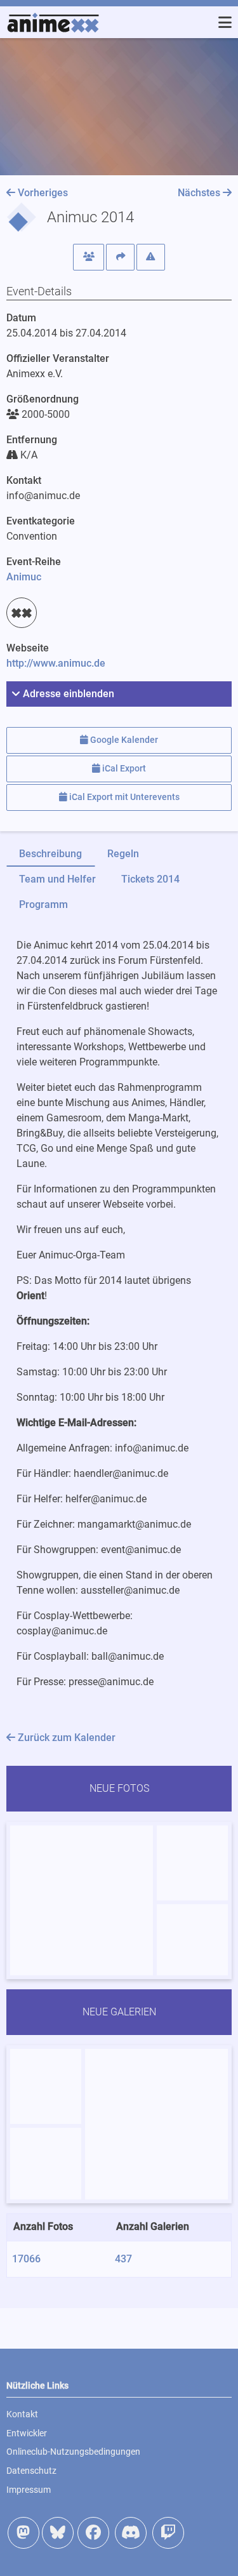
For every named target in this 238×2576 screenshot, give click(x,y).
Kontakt (22, 2414)
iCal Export (123, 769)
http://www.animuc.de (56, 663)
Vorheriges (42, 193)
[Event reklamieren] (151, 257)
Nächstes (200, 193)
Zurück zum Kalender (65, 1738)
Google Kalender (123, 740)
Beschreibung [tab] (50, 854)
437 (123, 2259)
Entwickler (27, 2433)
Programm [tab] (43, 904)
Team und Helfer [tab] (57, 879)
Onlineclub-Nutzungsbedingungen (73, 2452)
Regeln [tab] (123, 854)
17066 (26, 2259)
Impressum (29, 2490)
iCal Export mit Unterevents (123, 797)
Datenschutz (31, 2471)
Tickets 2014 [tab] (150, 879)
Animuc (24, 577)
